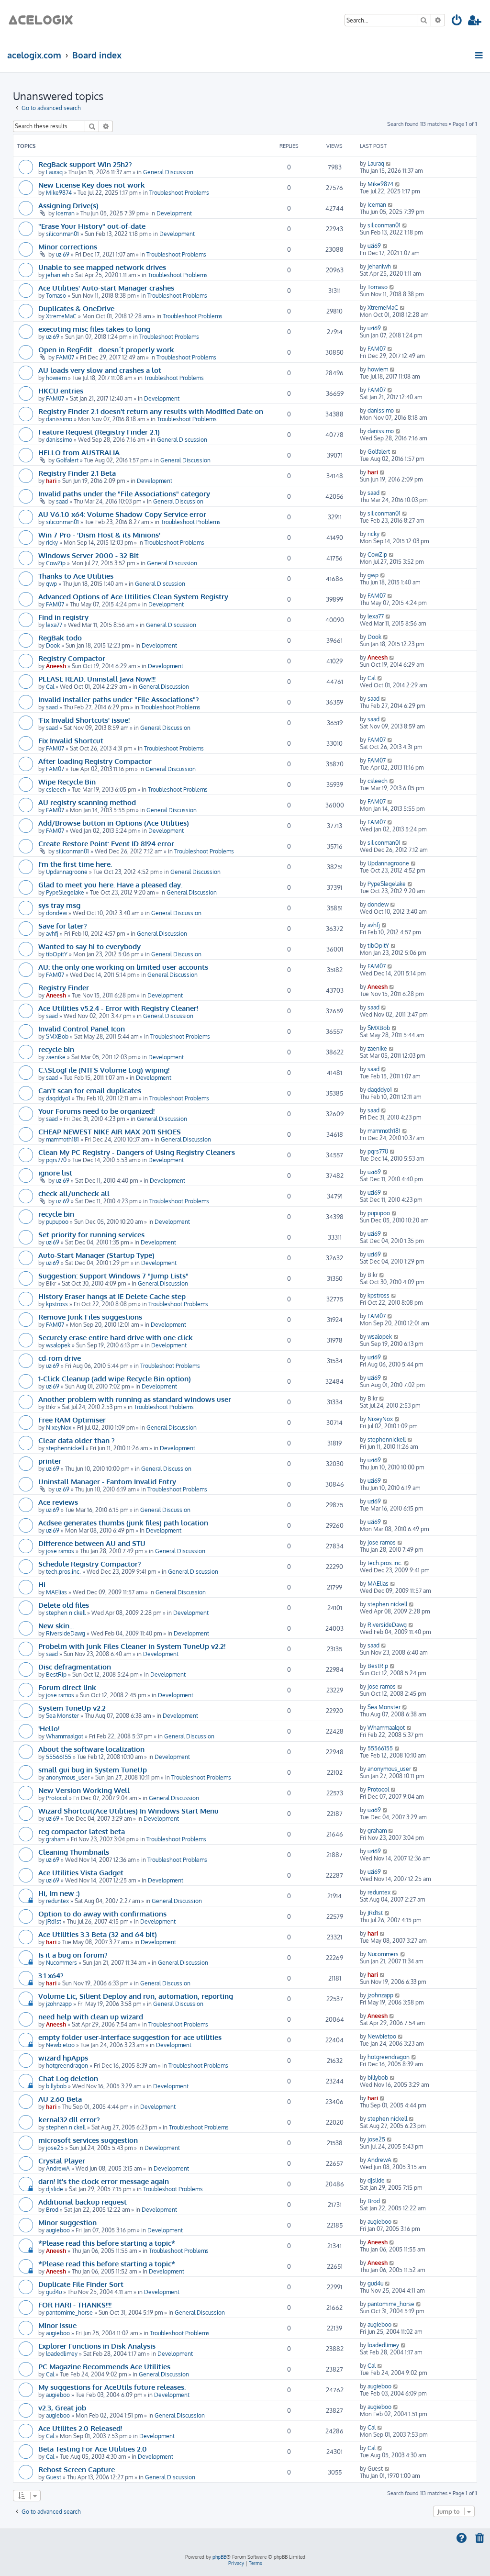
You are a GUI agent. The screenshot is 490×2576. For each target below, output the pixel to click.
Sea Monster (62, 1716)
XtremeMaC (61, 316)
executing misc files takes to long (94, 329)
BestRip (56, 1674)
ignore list (55, 1173)
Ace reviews (58, 1502)
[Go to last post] (389, 163)
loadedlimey (62, 2354)
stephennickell (65, 1448)
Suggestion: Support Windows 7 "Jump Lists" (113, 1276)
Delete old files (64, 1605)
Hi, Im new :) (59, 1893)
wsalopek (58, 1345)
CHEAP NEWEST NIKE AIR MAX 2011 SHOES (110, 1131)
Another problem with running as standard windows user (135, 1399)
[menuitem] (457, 22)
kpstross (57, 1304)
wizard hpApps (63, 2058)
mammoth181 (62, 1139)
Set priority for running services (91, 1234)
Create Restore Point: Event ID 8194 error (106, 843)
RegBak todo (60, 638)
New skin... (56, 1625)
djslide (55, 2189)
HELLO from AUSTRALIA (79, 452)
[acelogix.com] (44, 19)
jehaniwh (58, 275)
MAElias (56, 1592)
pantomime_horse (69, 2313)
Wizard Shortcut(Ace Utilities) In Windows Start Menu (128, 1811)
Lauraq (54, 172)
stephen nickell (66, 1613)
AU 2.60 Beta (60, 2099)
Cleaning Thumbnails (74, 1852)
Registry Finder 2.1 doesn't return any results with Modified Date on (151, 411)
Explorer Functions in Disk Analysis (97, 2346)
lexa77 (54, 625)
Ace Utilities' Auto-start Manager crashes (106, 288)
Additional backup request (83, 2202)
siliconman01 (62, 234)
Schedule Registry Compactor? (90, 1564)
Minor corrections (68, 246)
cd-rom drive (60, 1358)
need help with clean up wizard (91, 2016)
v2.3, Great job (62, 2408)
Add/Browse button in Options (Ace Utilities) (114, 823)
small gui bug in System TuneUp (93, 1770)
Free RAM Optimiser (72, 1420)
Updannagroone (67, 872)
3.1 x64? (51, 1975)
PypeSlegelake (65, 892)
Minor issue (57, 2325)
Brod (52, 2210)
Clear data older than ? (77, 1440)
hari (51, 481)
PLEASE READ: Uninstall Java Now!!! (97, 679)
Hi (42, 1584)
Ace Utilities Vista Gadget (81, 1872)
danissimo (59, 419)
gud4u (54, 2292)
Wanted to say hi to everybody (89, 946)
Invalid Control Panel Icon (82, 1029)
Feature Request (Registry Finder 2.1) (99, 432)
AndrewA (58, 2168)
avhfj (52, 934)
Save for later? (63, 926)
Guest (54, 2477)
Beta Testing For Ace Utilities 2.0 (93, 2449)
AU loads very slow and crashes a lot (100, 370)
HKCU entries (61, 391)
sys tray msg (59, 905)
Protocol (57, 1798)
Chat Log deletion (68, 2078)
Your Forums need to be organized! (96, 1111)
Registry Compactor (72, 658)
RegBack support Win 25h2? (85, 164)
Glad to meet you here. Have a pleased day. (110, 885)
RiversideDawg (66, 1633)
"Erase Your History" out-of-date (92, 226)
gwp (51, 584)
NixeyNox (59, 1428)
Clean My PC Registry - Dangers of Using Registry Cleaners (137, 1152)
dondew (56, 913)
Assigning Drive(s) (68, 205)
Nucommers (61, 1963)
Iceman (65, 213)
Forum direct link (67, 1687)
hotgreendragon (67, 2066)
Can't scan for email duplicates (90, 1090)
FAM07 (65, 357)
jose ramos (60, 1551)
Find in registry (63, 617)
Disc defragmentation (75, 1667)
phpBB (219, 2557)
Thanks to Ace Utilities (76, 576)
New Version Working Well (84, 1790)
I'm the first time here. (75, 864)
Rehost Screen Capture (77, 2469)
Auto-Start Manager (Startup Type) (96, 1255)
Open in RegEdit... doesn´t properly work (106, 349)
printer (50, 1461)
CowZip (56, 563)
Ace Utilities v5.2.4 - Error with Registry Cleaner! (118, 1008)
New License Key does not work (92, 185)
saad (62, 501)
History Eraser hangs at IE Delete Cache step (112, 1296)
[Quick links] (480, 55)
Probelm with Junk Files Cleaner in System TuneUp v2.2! (132, 1646)
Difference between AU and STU (92, 1543)
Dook (53, 645)
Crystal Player (62, 2161)
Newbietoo (60, 2045)
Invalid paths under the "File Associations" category (124, 493)
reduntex (57, 1901)
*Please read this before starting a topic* (107, 2243)
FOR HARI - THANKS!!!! (75, 2305)
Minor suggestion (67, 2222)
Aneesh (56, 666)
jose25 (55, 2148)
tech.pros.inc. (63, 1572)
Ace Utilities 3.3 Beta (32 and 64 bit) (98, 1934)
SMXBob (57, 1036)
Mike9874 (59, 193)
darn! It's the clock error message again (104, 2181)
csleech (56, 790)
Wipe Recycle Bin (67, 782)
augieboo (58, 2230)
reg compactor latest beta (82, 1831)
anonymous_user (68, 1777)
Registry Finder (64, 987)
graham (56, 1839)
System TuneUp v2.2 (72, 1708)
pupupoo (57, 1222)
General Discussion (168, 172)
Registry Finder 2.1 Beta (77, 473)
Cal (50, 687)
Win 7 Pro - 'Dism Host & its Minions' (99, 535)
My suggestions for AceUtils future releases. (112, 2387)
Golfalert (67, 460)
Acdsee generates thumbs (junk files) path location (123, 1523)
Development (174, 213)
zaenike (56, 1057)
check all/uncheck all (74, 1193)
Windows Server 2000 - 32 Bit (89, 555)
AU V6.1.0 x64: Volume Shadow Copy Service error (122, 514)
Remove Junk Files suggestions (90, 1317)
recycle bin (56, 1049)
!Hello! (49, 1728)
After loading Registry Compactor (95, 761)
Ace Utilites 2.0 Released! (80, 2428)
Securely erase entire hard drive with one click (116, 1337)
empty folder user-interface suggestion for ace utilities (130, 2037)
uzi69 (63, 254)
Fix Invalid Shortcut (71, 740)
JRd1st (54, 1921)
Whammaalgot (65, 1736)
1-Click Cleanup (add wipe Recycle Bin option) (115, 1378)
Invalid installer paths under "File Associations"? (119, 699)
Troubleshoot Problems (179, 193)
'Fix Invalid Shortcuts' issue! (84, 720)
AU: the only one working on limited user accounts (123, 967)
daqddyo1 (58, 1098)
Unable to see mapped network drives (102, 267)
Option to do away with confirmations (102, 1914)
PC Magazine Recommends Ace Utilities (104, 2366)
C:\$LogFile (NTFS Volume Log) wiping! (104, 1070)
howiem (56, 378)
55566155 (59, 1757)
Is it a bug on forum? (73, 1955)
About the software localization (91, 1749)
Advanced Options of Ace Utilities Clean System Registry (133, 596)
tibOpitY (57, 954)
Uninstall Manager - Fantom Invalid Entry (107, 1481)
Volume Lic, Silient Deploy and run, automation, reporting (136, 1996)
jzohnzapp (59, 2004)
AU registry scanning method (87, 802)
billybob (56, 2086)
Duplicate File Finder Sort (81, 2284)
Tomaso (56, 296)
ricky (52, 543)
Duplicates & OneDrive (76, 308)
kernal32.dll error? (69, 2119)
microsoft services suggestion (88, 2140)
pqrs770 (56, 1160)
